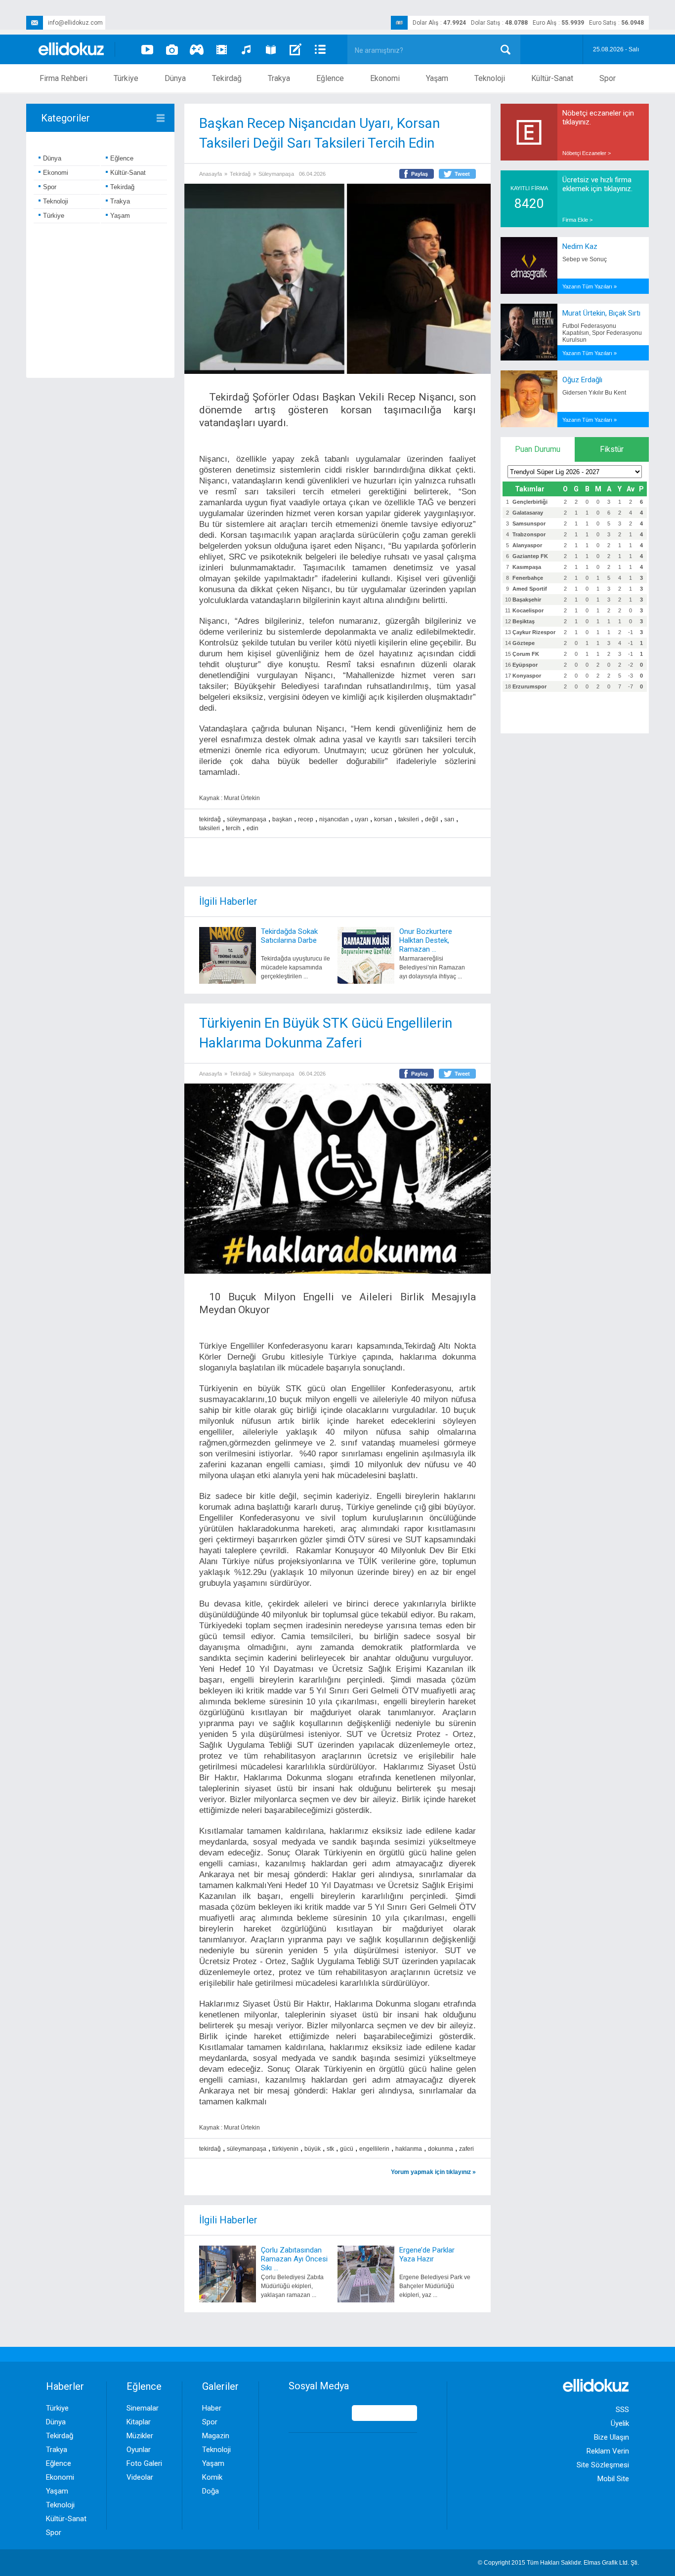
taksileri (409, 819)
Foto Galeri (144, 2463)
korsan (383, 819)
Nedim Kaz (580, 246)
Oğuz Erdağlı (582, 380)
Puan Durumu (538, 449)
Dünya (175, 78)
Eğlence (330, 78)
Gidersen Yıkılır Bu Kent (594, 393)
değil (432, 819)
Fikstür (612, 449)
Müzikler (140, 2436)
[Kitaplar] (271, 49)
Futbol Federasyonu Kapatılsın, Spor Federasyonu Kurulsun (602, 333)
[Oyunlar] (197, 49)
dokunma (441, 2149)
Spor (608, 78)
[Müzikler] (246, 49)
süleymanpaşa (247, 819)
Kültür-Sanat (552, 78)
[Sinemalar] (221, 49)
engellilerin (374, 2149)
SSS (622, 2410)
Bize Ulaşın (612, 2437)
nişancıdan (334, 819)
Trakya (279, 78)
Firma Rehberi (63, 78)
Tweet (462, 174)
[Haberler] (320, 49)
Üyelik (620, 2423)
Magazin (216, 2436)
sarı (449, 819)
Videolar (140, 2477)
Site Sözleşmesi (603, 2465)
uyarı (361, 819)
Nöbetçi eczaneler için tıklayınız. (598, 118)
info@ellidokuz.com (75, 23)
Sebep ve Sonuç (585, 259)
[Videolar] (147, 49)
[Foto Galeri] (172, 49)
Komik (212, 2477)
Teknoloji (490, 78)
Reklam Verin (608, 2451)
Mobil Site (613, 2479)
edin (253, 828)
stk (330, 2149)
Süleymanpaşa (276, 174)
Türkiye (126, 78)
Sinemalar (143, 2408)
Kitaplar (139, 2422)
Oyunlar (139, 2450)
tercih (233, 828)
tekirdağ (210, 819)
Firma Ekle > (577, 220)
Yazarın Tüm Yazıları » (590, 286)
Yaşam (437, 78)
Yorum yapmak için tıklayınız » (433, 2172)
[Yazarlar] (295, 49)
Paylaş (420, 174)
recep (306, 819)
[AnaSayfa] (72, 50)
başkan (282, 819)
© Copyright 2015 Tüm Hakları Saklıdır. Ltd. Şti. (558, 2563)
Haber (212, 2408)
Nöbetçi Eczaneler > (587, 153)
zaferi (466, 2149)
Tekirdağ (227, 78)
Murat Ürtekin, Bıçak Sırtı (601, 313)
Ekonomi (385, 78)
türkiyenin (285, 2149)
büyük (313, 2149)
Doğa (211, 2491)
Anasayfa (211, 174)
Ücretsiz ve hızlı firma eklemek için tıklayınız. (597, 184)
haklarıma (409, 2149)
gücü (347, 2149)
